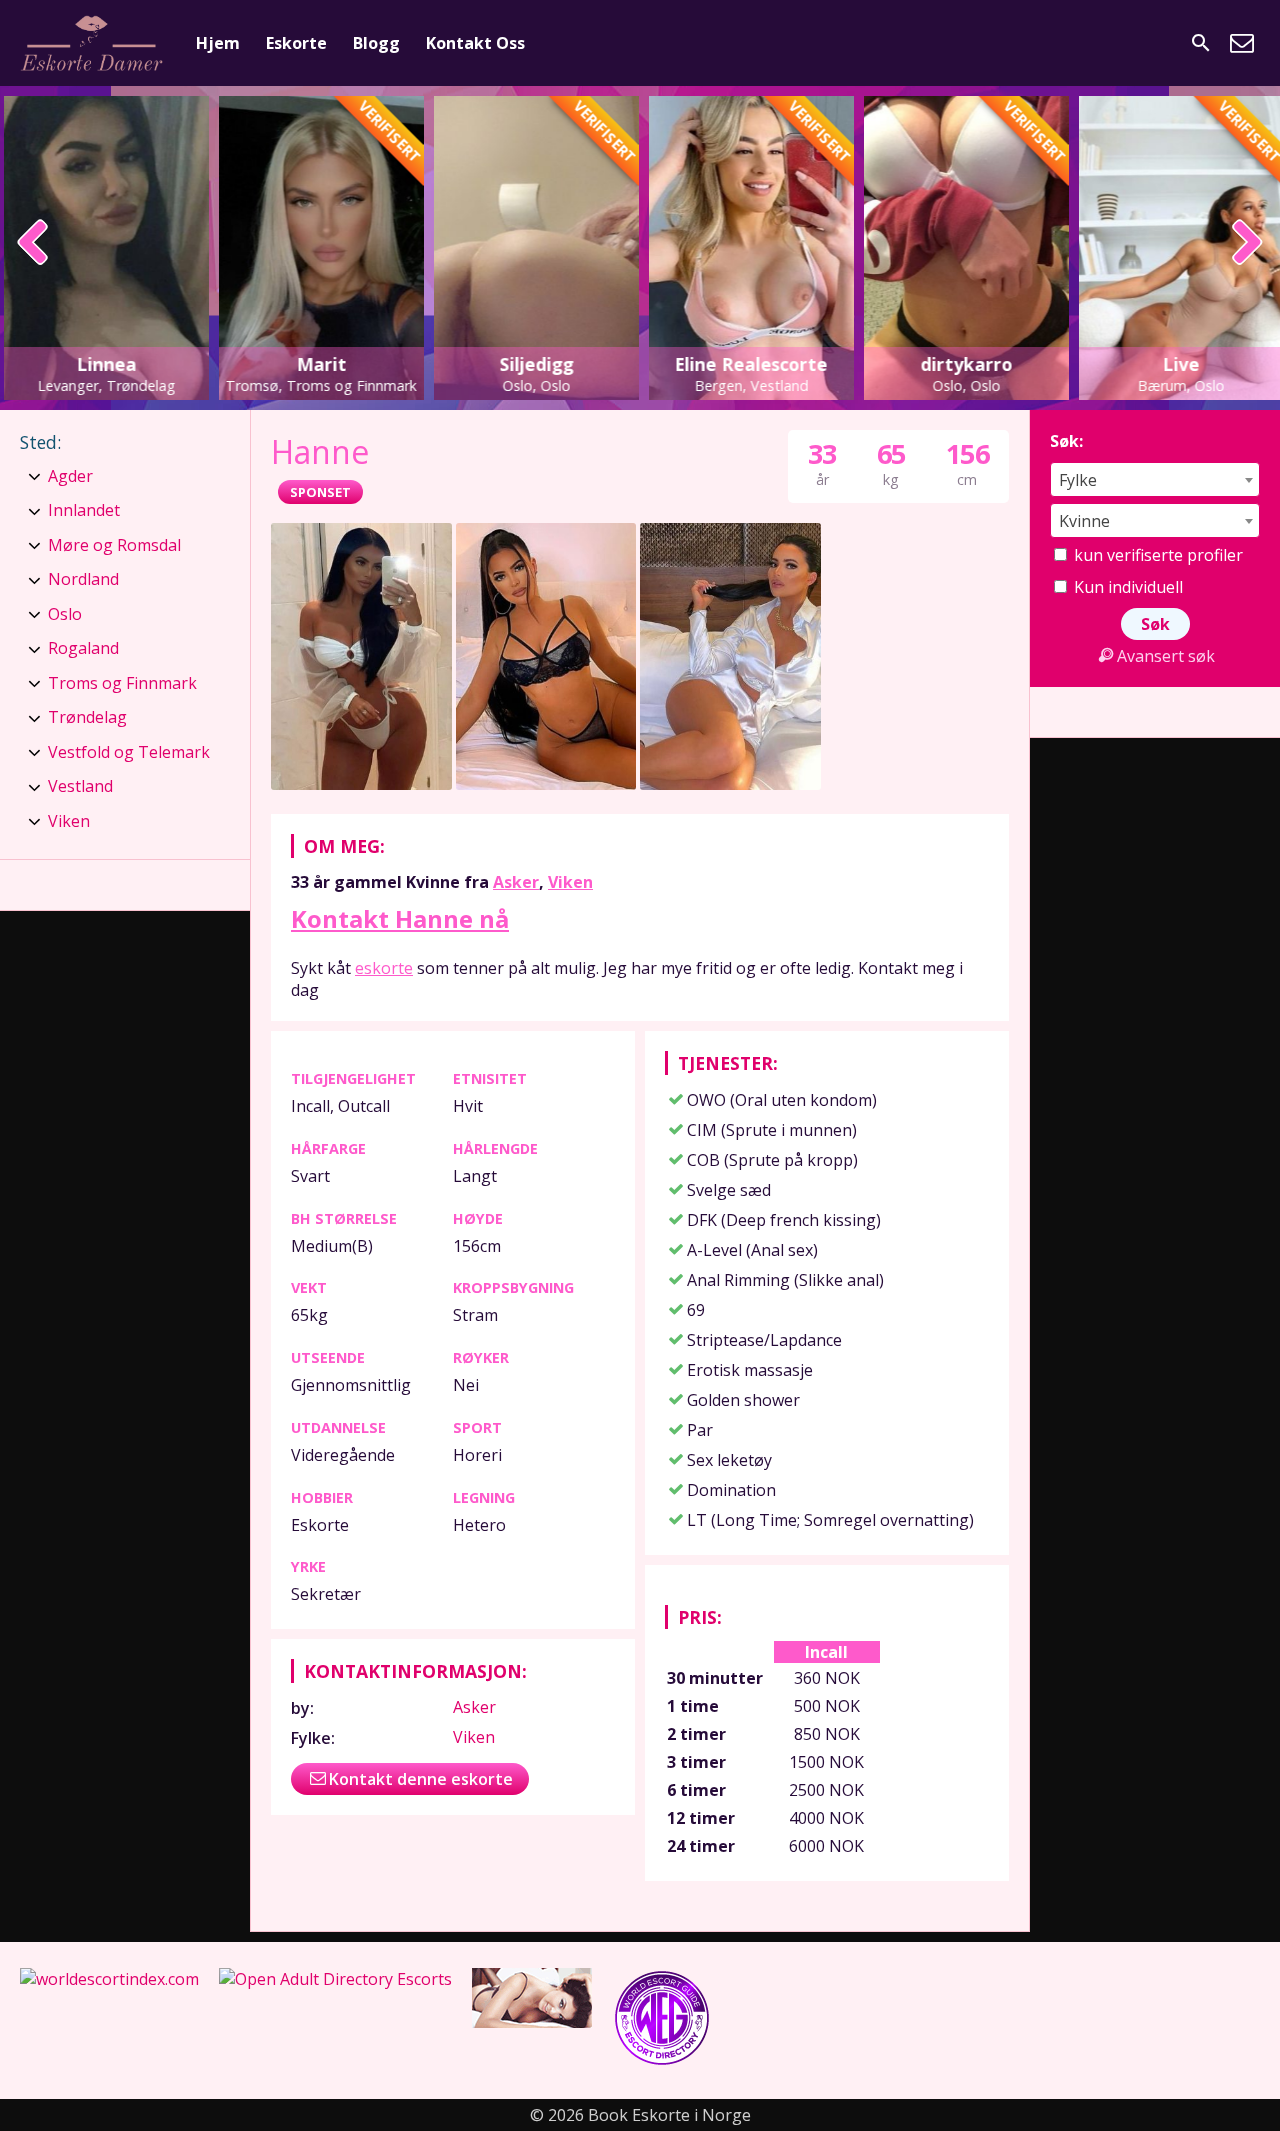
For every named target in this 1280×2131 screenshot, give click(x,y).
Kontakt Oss (475, 43)
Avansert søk (1166, 656)
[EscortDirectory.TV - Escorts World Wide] (532, 2022)
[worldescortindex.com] (109, 1979)
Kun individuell (1126, 587)
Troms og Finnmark (122, 683)
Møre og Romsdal (114, 545)
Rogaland (83, 648)
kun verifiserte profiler (1156, 555)
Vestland (80, 786)
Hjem (218, 43)
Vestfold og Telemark (129, 752)
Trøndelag (87, 717)
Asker (516, 882)
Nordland (83, 579)
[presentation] (33, 244)
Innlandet (84, 510)
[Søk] (1201, 43)
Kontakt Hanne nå (400, 918)
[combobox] (1155, 479)
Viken (570, 882)
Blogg (376, 43)
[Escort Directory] (662, 2062)
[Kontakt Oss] (1242, 43)
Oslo (65, 614)
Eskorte (296, 43)
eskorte (384, 968)
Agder (70, 476)
